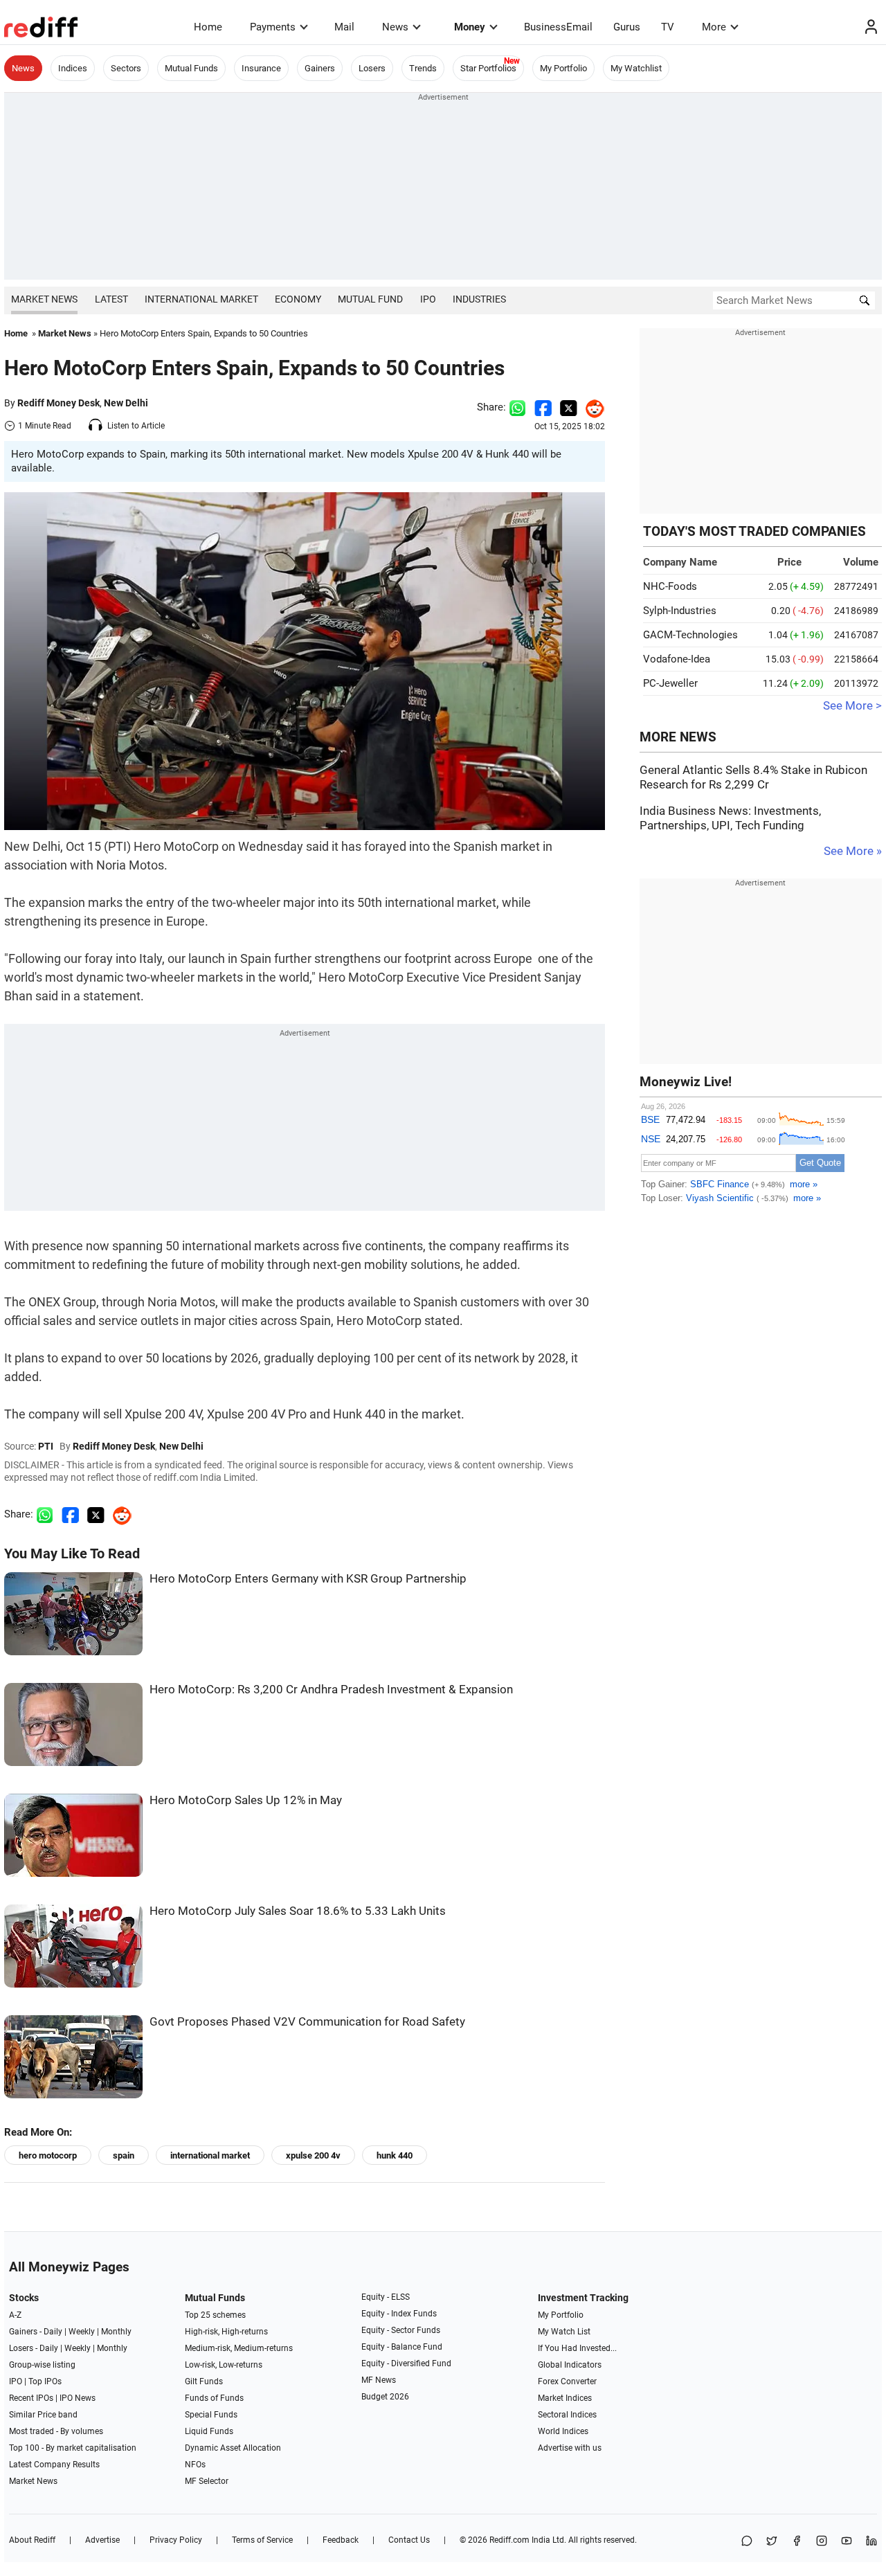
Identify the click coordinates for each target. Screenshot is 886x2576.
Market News (44, 299)
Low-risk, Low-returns (224, 2365)
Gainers (320, 68)
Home (208, 27)
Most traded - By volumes (56, 2431)
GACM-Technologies (690, 635)
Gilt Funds (204, 2381)
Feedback (341, 2540)
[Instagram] (822, 2542)
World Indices (563, 2431)
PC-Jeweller (670, 683)
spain (124, 2155)
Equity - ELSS (386, 2297)
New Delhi (126, 403)
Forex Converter (567, 2381)
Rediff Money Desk (58, 403)
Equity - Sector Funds (401, 2330)
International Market (201, 299)
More (714, 27)
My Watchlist (636, 68)
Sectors (126, 68)
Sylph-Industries (680, 611)
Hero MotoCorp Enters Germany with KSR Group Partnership (308, 1579)
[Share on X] (772, 2542)
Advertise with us (570, 2448)
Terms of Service (262, 2540)
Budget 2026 (385, 2397)
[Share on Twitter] (569, 407)
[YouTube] (847, 2542)
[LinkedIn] (871, 2542)
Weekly (82, 2332)
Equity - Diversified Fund (406, 2363)
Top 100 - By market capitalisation (73, 2448)
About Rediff (32, 2540)
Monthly (116, 2332)
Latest (111, 299)
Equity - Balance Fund (402, 2347)
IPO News (78, 2398)
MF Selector (207, 2481)
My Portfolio (563, 68)
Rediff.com (509, 2540)
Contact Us (409, 2540)
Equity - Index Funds (399, 2314)
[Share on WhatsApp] (747, 2542)
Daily (53, 2332)
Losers (372, 68)
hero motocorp (48, 2155)
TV (668, 27)
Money (470, 27)
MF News (379, 2380)
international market (210, 2155)
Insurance (261, 68)
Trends (423, 68)
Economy (298, 299)
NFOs (195, 2465)
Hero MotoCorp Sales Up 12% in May (246, 1800)
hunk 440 (395, 2155)
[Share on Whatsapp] (517, 407)
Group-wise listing (42, 2365)
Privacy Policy (176, 2540)
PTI (46, 1446)
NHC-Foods (670, 586)
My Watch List (564, 2332)
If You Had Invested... (577, 2348)
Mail (344, 27)
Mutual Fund (370, 299)
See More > (852, 706)
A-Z (15, 2315)
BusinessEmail (558, 27)
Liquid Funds (209, 2431)
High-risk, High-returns (226, 2332)
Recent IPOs (31, 2398)
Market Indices (565, 2398)
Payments (273, 27)
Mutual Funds (191, 68)
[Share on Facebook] (543, 407)
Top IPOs (45, 2381)
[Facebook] (797, 2542)
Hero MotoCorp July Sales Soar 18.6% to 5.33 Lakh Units (298, 1911)
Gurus (627, 27)
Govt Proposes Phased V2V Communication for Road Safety (307, 2022)
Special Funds (211, 2415)
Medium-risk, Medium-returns (239, 2348)
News (395, 27)
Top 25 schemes (215, 2315)
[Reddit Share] (591, 407)
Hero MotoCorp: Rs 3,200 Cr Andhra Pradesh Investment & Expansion (331, 1690)
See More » (853, 851)
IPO (428, 299)
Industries (479, 299)
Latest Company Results (54, 2465)
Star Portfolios (488, 68)
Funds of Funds (214, 2398)
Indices (73, 68)
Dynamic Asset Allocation (233, 2448)
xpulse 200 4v (313, 2155)
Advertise (102, 2540)
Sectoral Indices (567, 2415)
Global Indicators (570, 2365)
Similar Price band (43, 2415)
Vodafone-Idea (677, 659)
